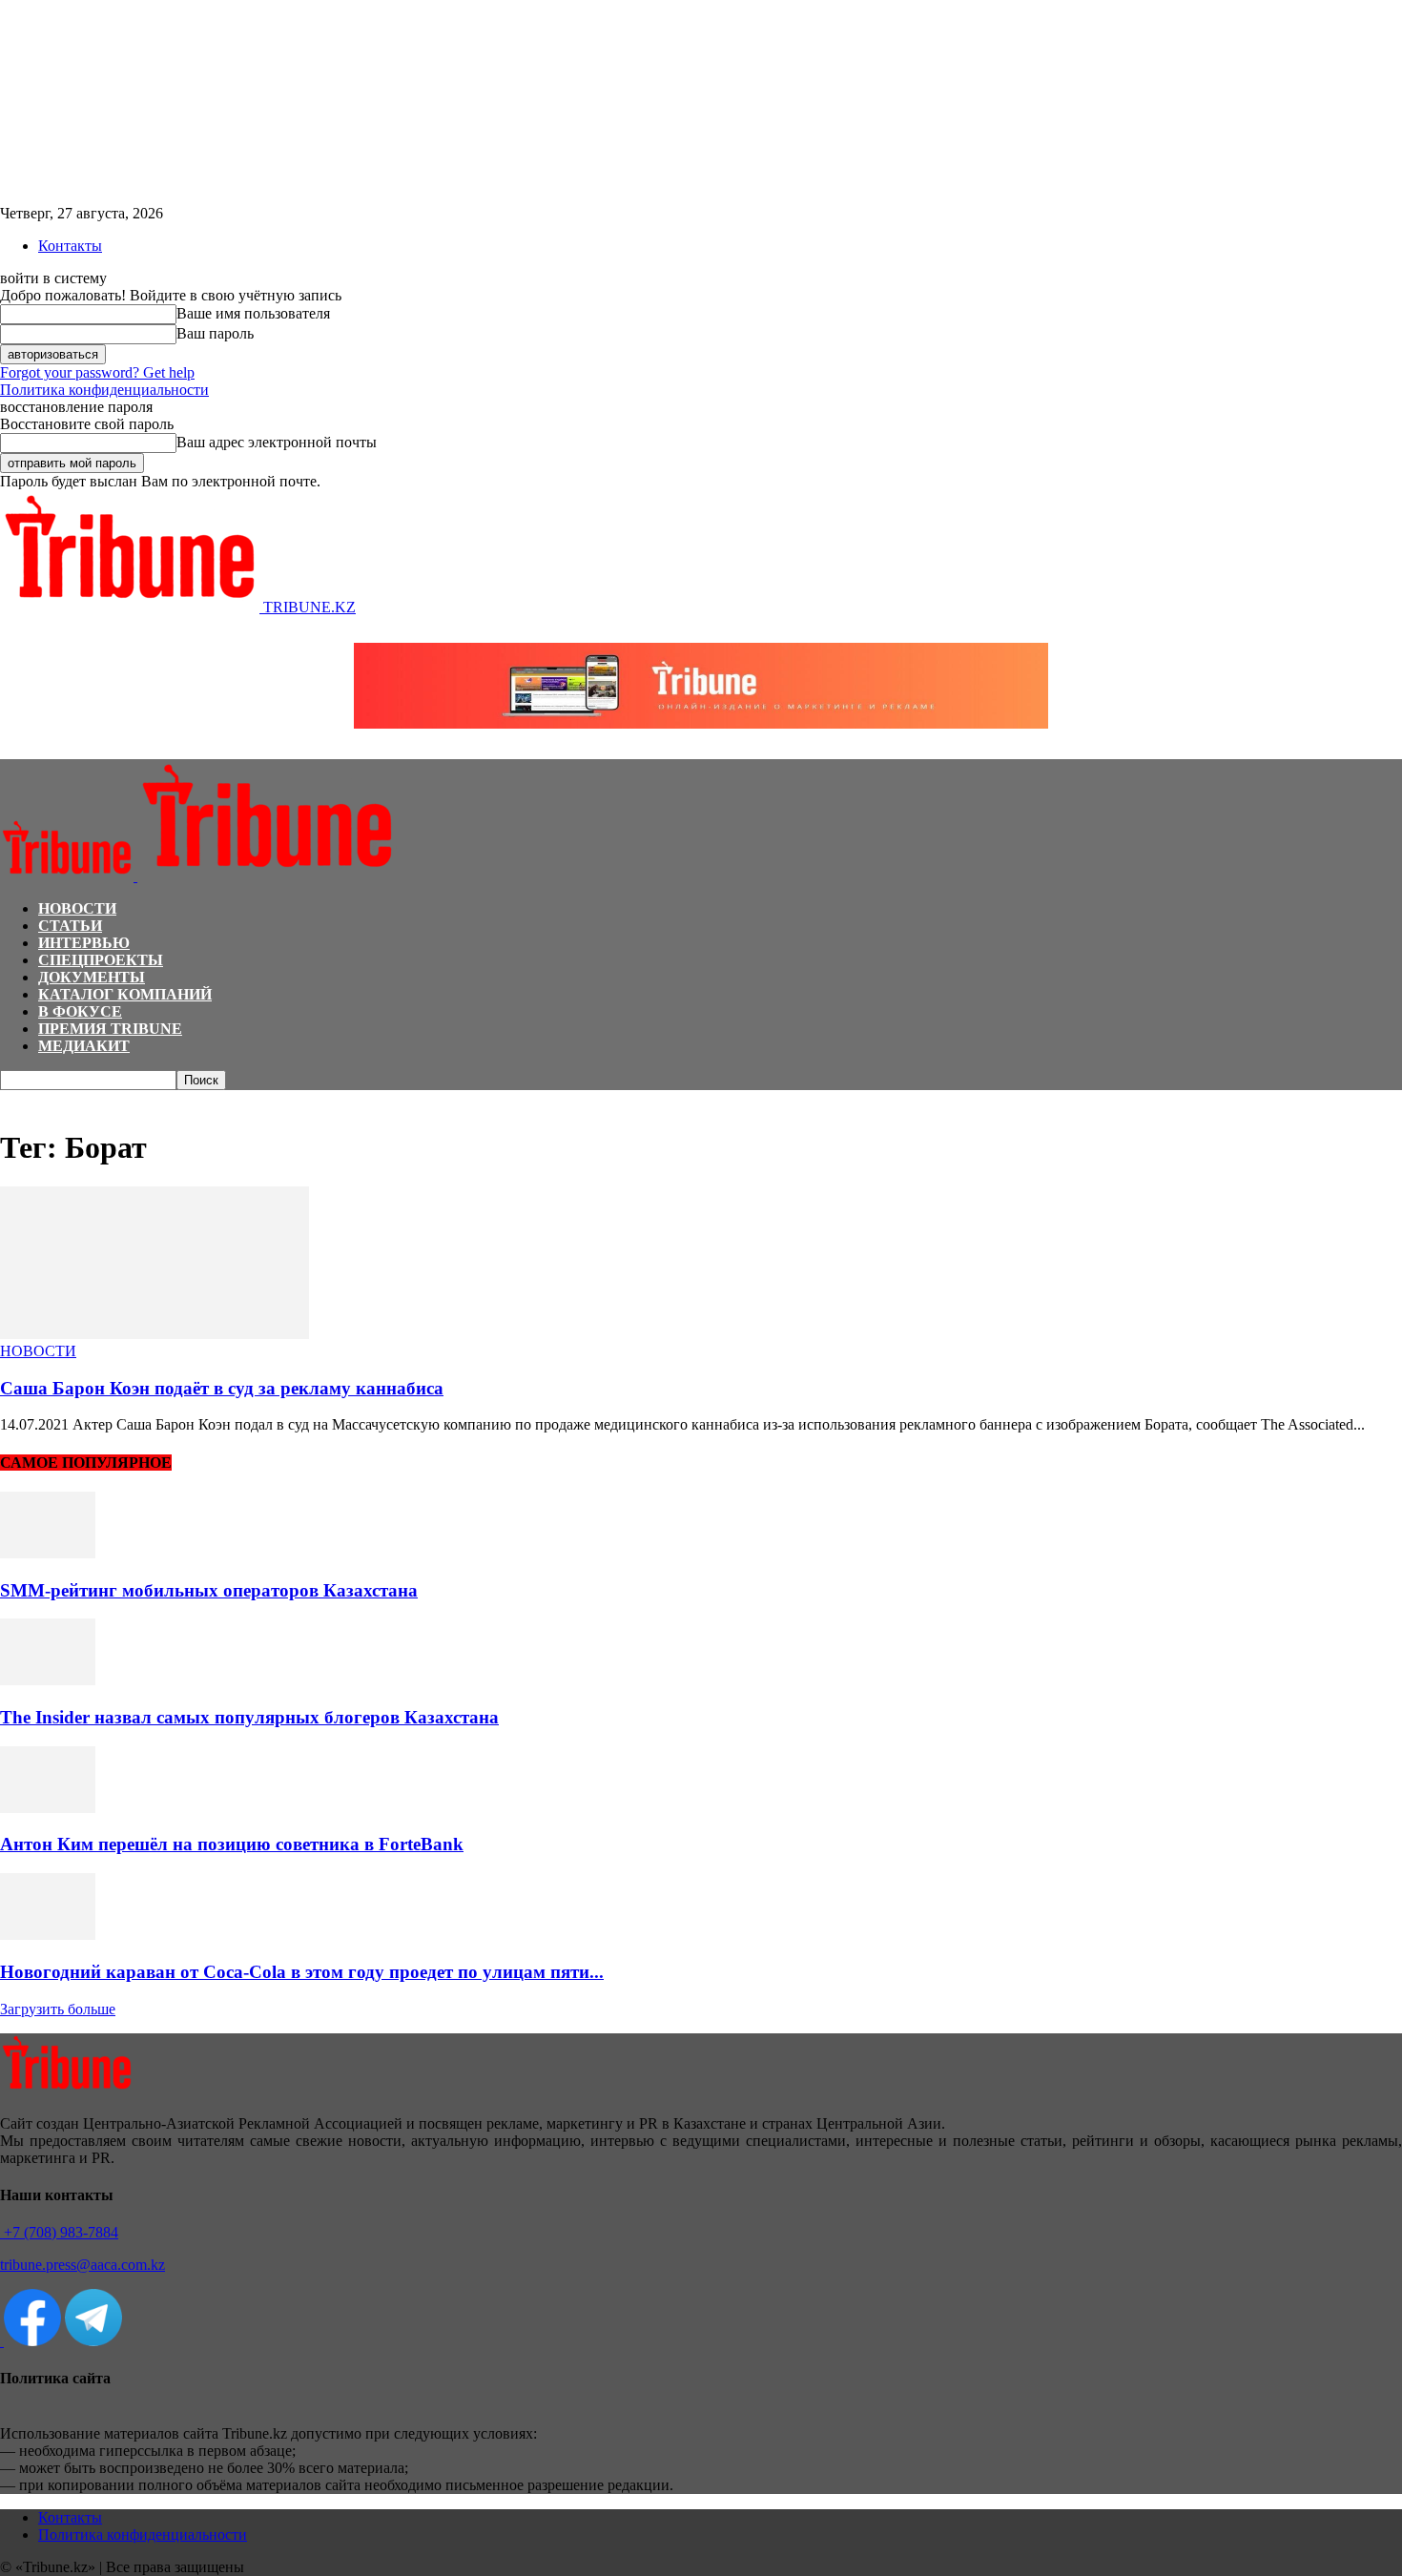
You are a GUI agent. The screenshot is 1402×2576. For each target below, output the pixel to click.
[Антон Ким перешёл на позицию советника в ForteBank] (48, 1808)
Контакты (70, 246)
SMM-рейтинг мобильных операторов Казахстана (209, 1590)
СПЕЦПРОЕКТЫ (101, 960)
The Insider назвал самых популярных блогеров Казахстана (249, 1717)
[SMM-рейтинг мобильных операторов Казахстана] (48, 1553)
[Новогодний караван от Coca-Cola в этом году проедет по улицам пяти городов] (48, 1935)
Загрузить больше (58, 2009)
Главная (23, 1099)
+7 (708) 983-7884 (59, 2232)
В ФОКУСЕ (80, 1011)
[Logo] (69, 876)
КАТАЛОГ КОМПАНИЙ (125, 994)
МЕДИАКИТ (84, 1046)
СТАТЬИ (70, 926)
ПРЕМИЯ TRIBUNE (110, 1029)
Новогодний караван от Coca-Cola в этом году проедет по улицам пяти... (302, 1972)
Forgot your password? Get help (97, 372)
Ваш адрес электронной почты (277, 442)
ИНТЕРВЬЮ (84, 943)
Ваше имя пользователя (253, 313)
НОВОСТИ (77, 908)
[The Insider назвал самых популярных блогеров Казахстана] (48, 1680)
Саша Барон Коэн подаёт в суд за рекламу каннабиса (222, 1388)
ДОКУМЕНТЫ (92, 977)
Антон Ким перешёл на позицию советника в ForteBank (232, 1844)
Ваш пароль (215, 333)
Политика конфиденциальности (104, 390)
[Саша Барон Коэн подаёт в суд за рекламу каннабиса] (155, 1334)
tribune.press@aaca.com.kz (82, 2265)
